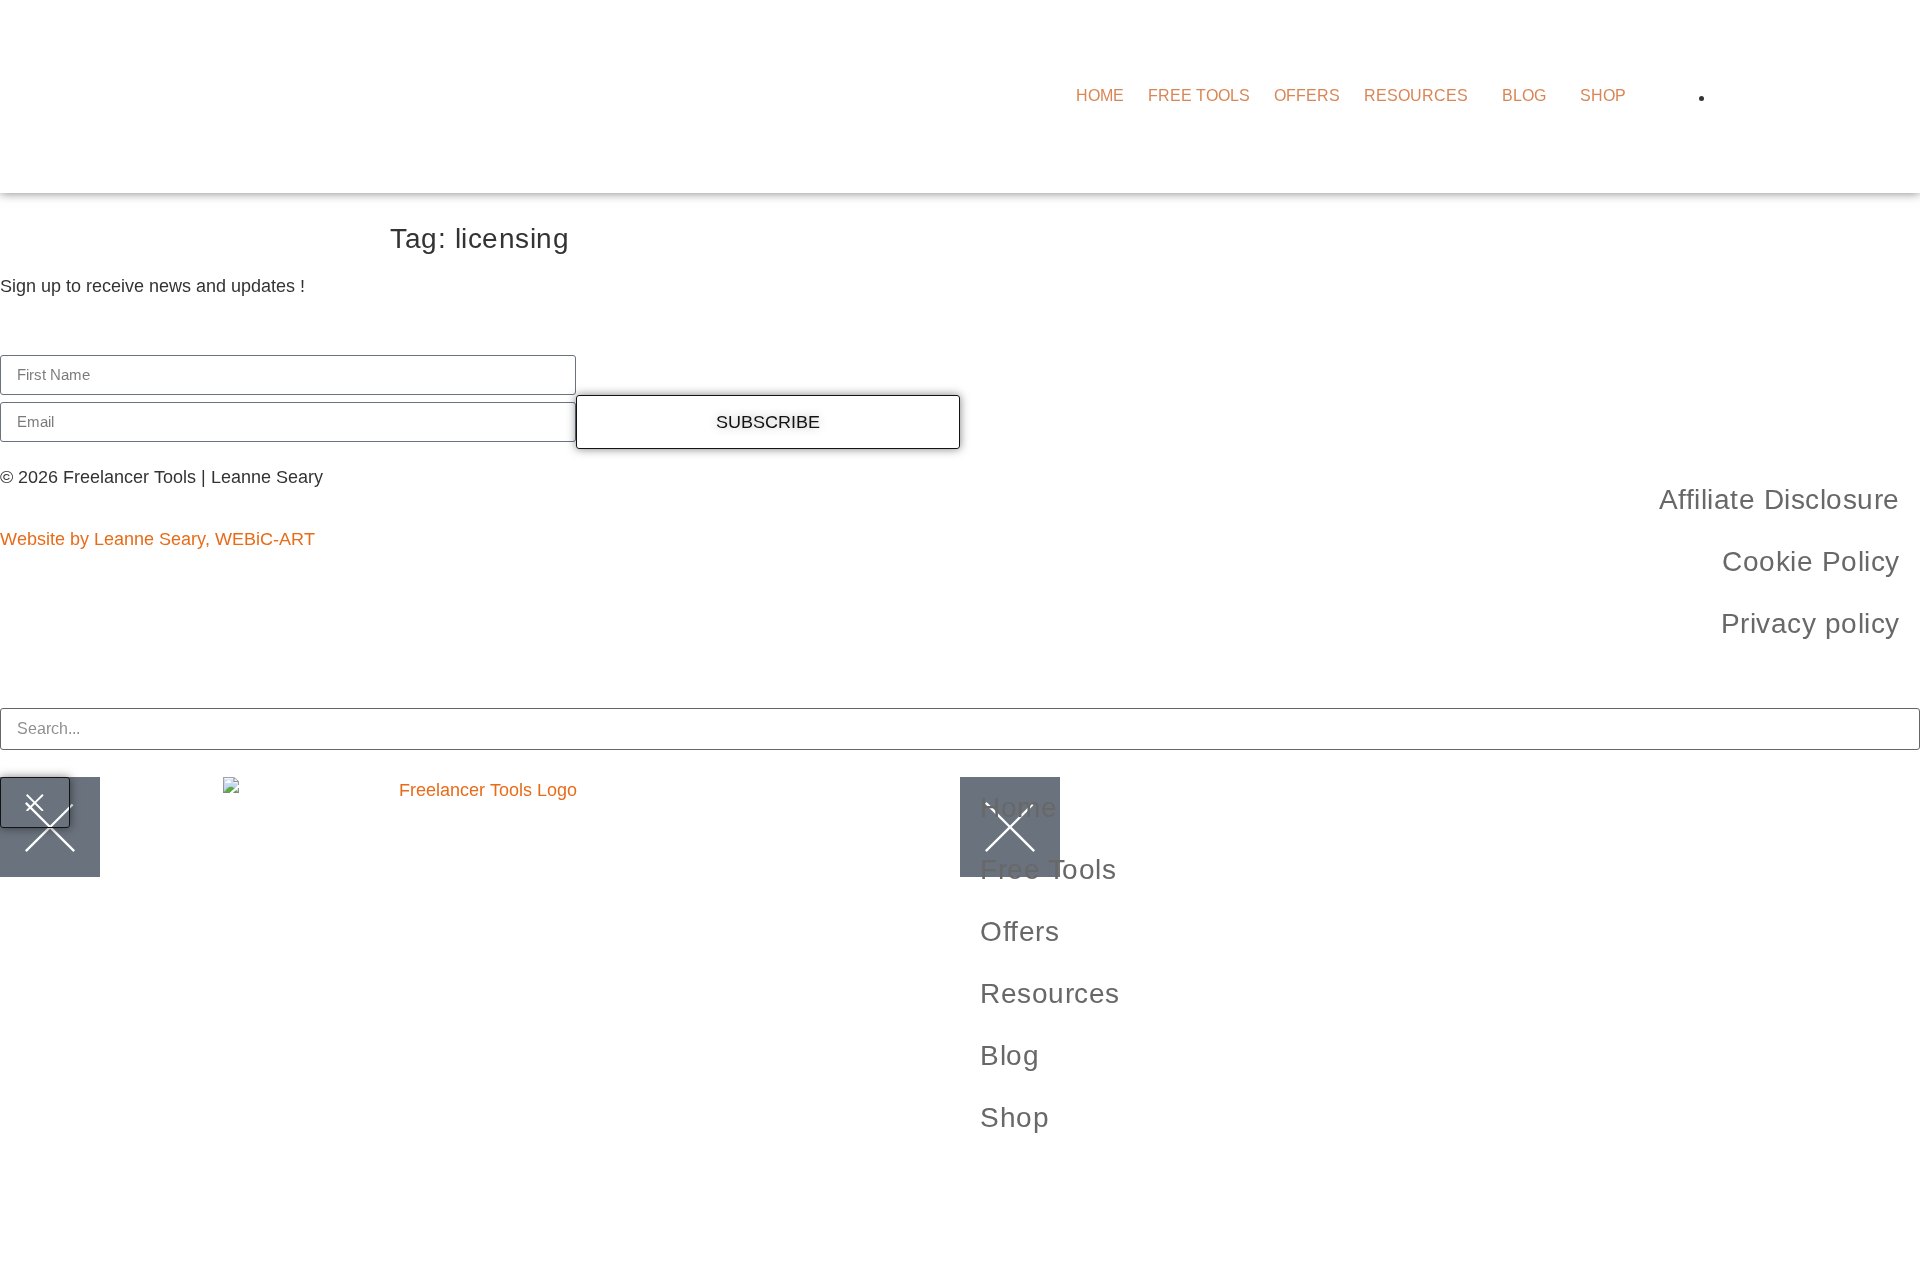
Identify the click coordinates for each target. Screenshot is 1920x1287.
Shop (1603, 96)
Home (1100, 96)
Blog (1524, 96)
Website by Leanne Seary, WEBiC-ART (157, 539)
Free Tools (1199, 96)
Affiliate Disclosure (1779, 499)
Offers (1307, 96)
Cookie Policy (1811, 561)
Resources (1416, 96)
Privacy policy (1810, 623)
